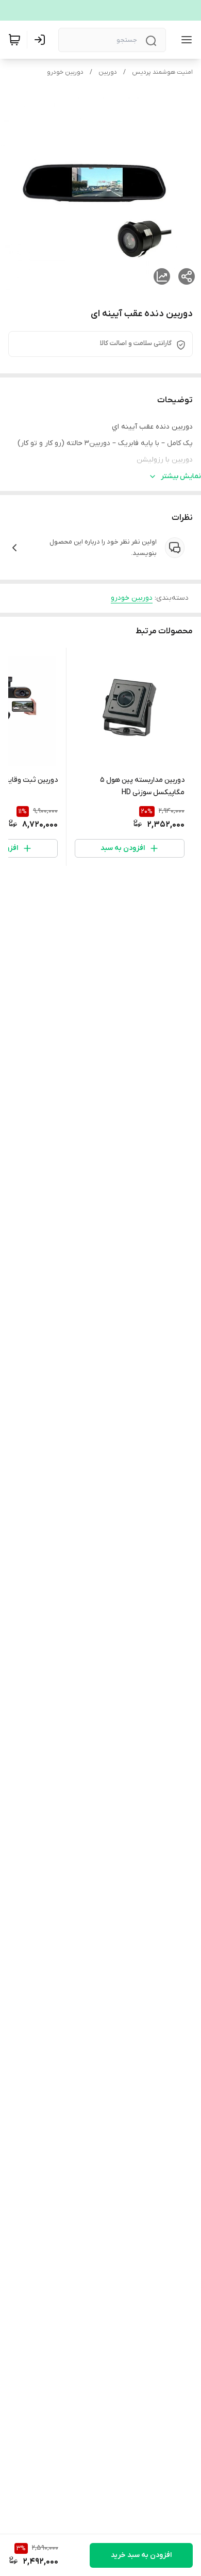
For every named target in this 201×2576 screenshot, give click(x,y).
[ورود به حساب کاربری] (42, 40)
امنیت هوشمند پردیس (162, 72)
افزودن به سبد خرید (141, 2555)
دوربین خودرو (65, 72)
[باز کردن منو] (185, 40)
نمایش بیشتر (181, 476)
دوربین (108, 72)
